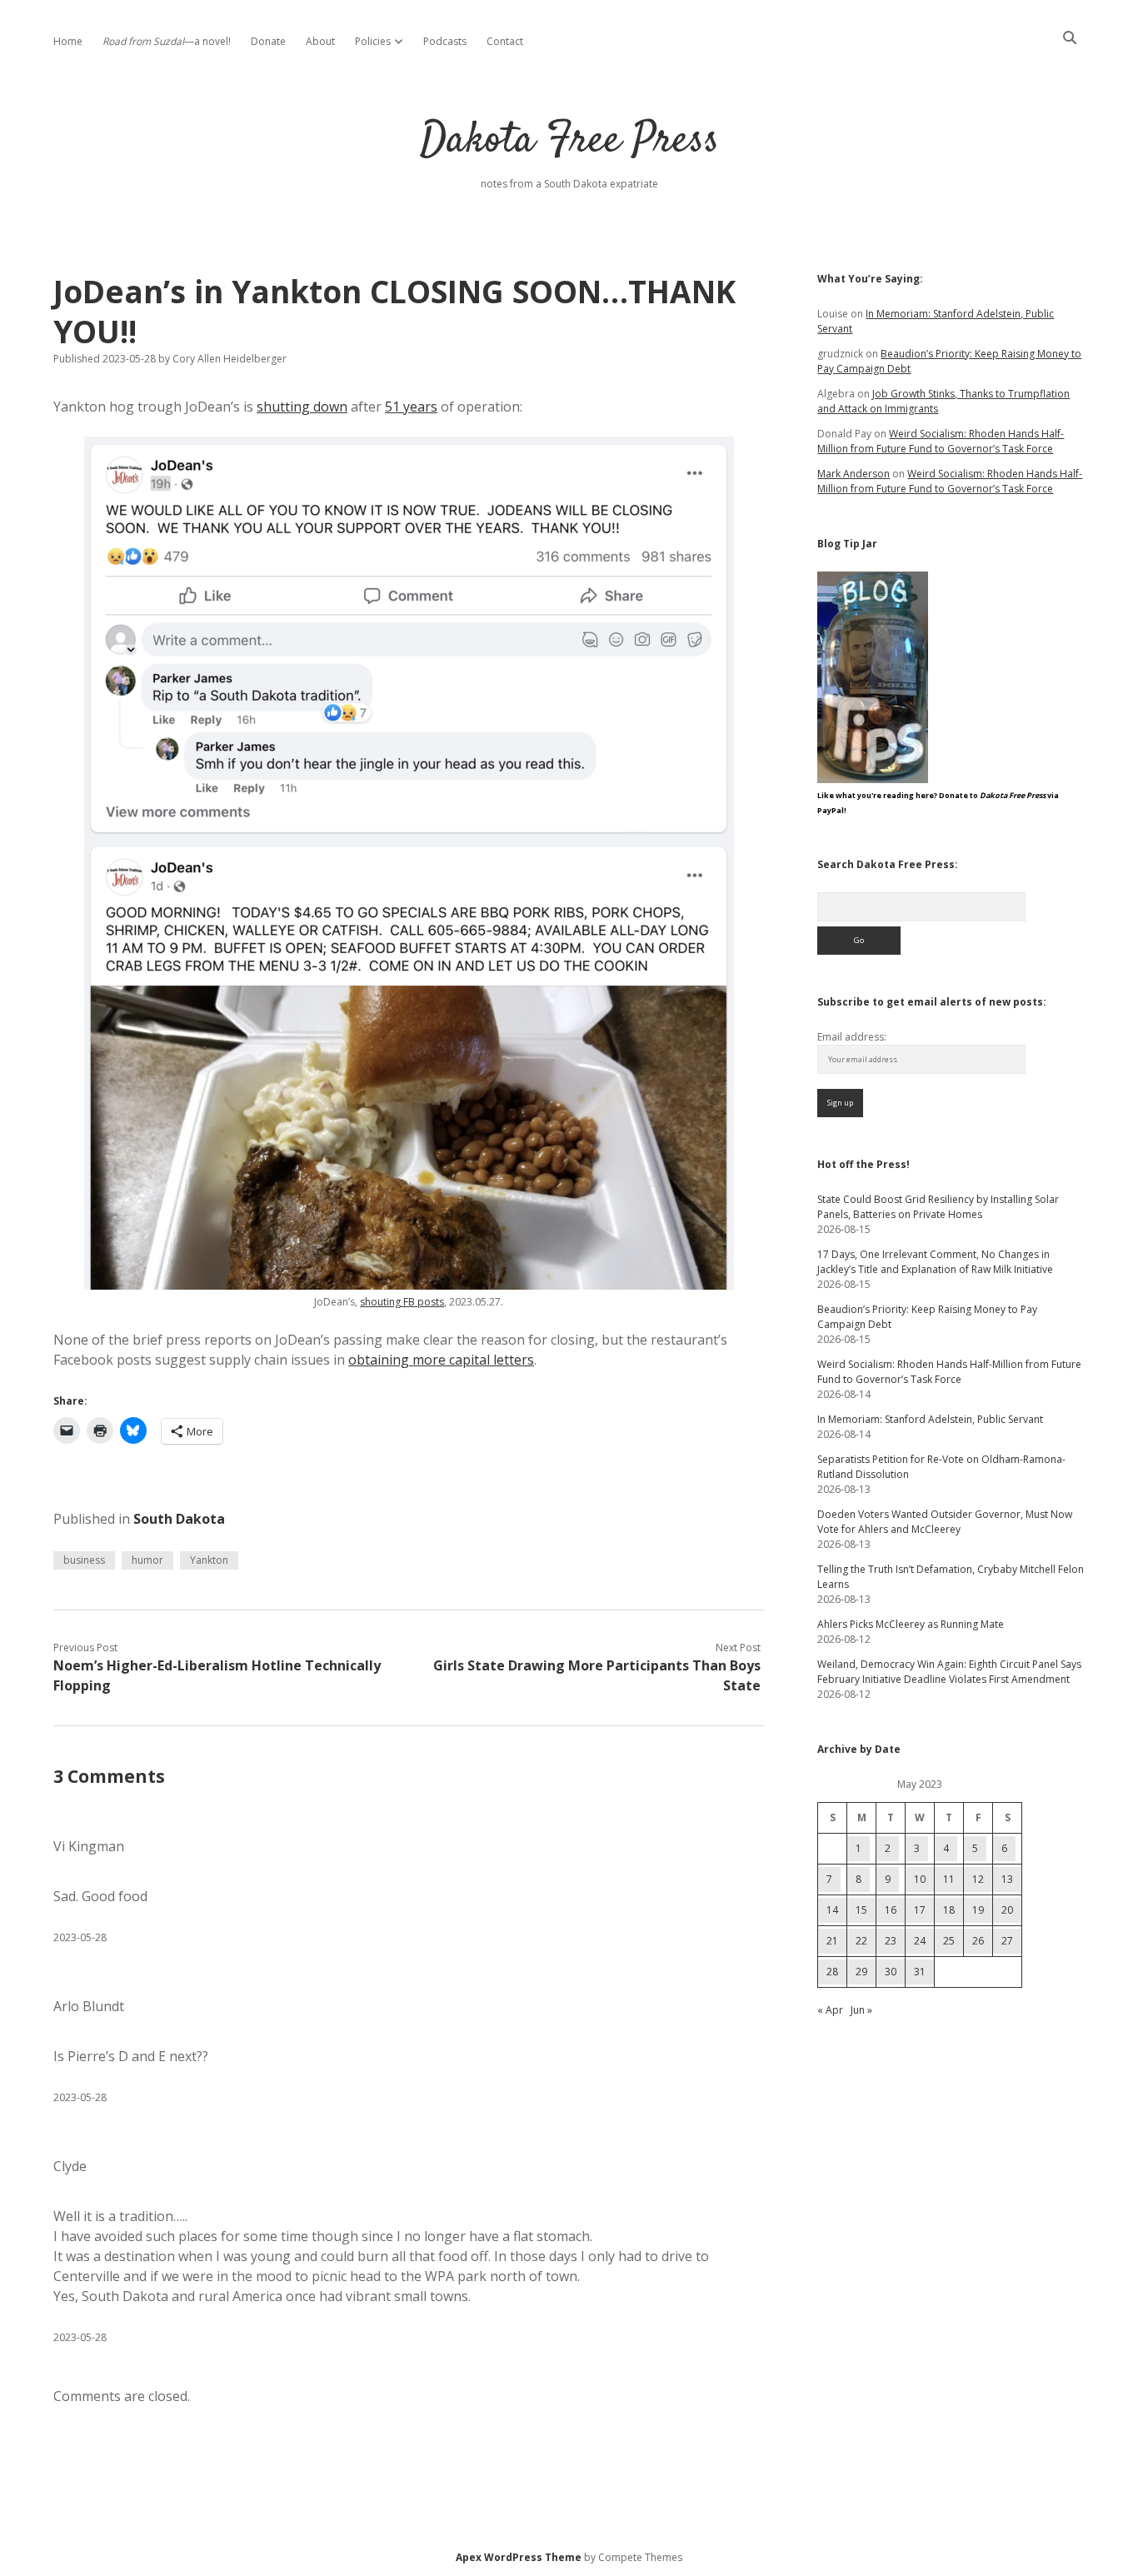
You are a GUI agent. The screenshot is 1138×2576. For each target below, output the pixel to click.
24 (920, 1941)
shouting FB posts (402, 1302)
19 (978, 1910)
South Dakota (179, 1519)
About (320, 41)
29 (861, 1972)
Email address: (852, 1037)
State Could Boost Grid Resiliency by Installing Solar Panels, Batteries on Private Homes (938, 1207)
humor (147, 1560)
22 (861, 1941)
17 (920, 1910)
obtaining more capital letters (441, 1360)
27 (1007, 1941)
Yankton (209, 1560)
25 (949, 1941)
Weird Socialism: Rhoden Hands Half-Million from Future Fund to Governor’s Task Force (941, 441)
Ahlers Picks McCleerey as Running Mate (911, 1624)
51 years (411, 407)
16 (891, 1910)
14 (832, 1910)
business (84, 1560)
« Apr (830, 2010)
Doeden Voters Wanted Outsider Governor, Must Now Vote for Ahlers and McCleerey (945, 1522)
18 (949, 1910)
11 (949, 1879)
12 (978, 1879)
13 (1007, 1879)
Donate (268, 41)
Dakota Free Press (569, 141)
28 (832, 1972)
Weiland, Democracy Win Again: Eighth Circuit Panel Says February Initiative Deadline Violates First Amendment (949, 1672)
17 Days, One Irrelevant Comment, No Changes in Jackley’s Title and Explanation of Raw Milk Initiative (935, 1262)
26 (978, 1941)
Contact (505, 41)
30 (891, 1972)
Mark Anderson (853, 474)
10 (920, 1879)
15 (861, 1910)
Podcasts (445, 41)
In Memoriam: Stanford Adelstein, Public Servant (930, 1419)
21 (832, 1941)
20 (1007, 1910)
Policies (373, 41)
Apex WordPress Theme (519, 2557)
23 (891, 1941)
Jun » (861, 2010)
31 (920, 1972)
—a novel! (167, 41)
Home (68, 41)
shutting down (302, 407)
